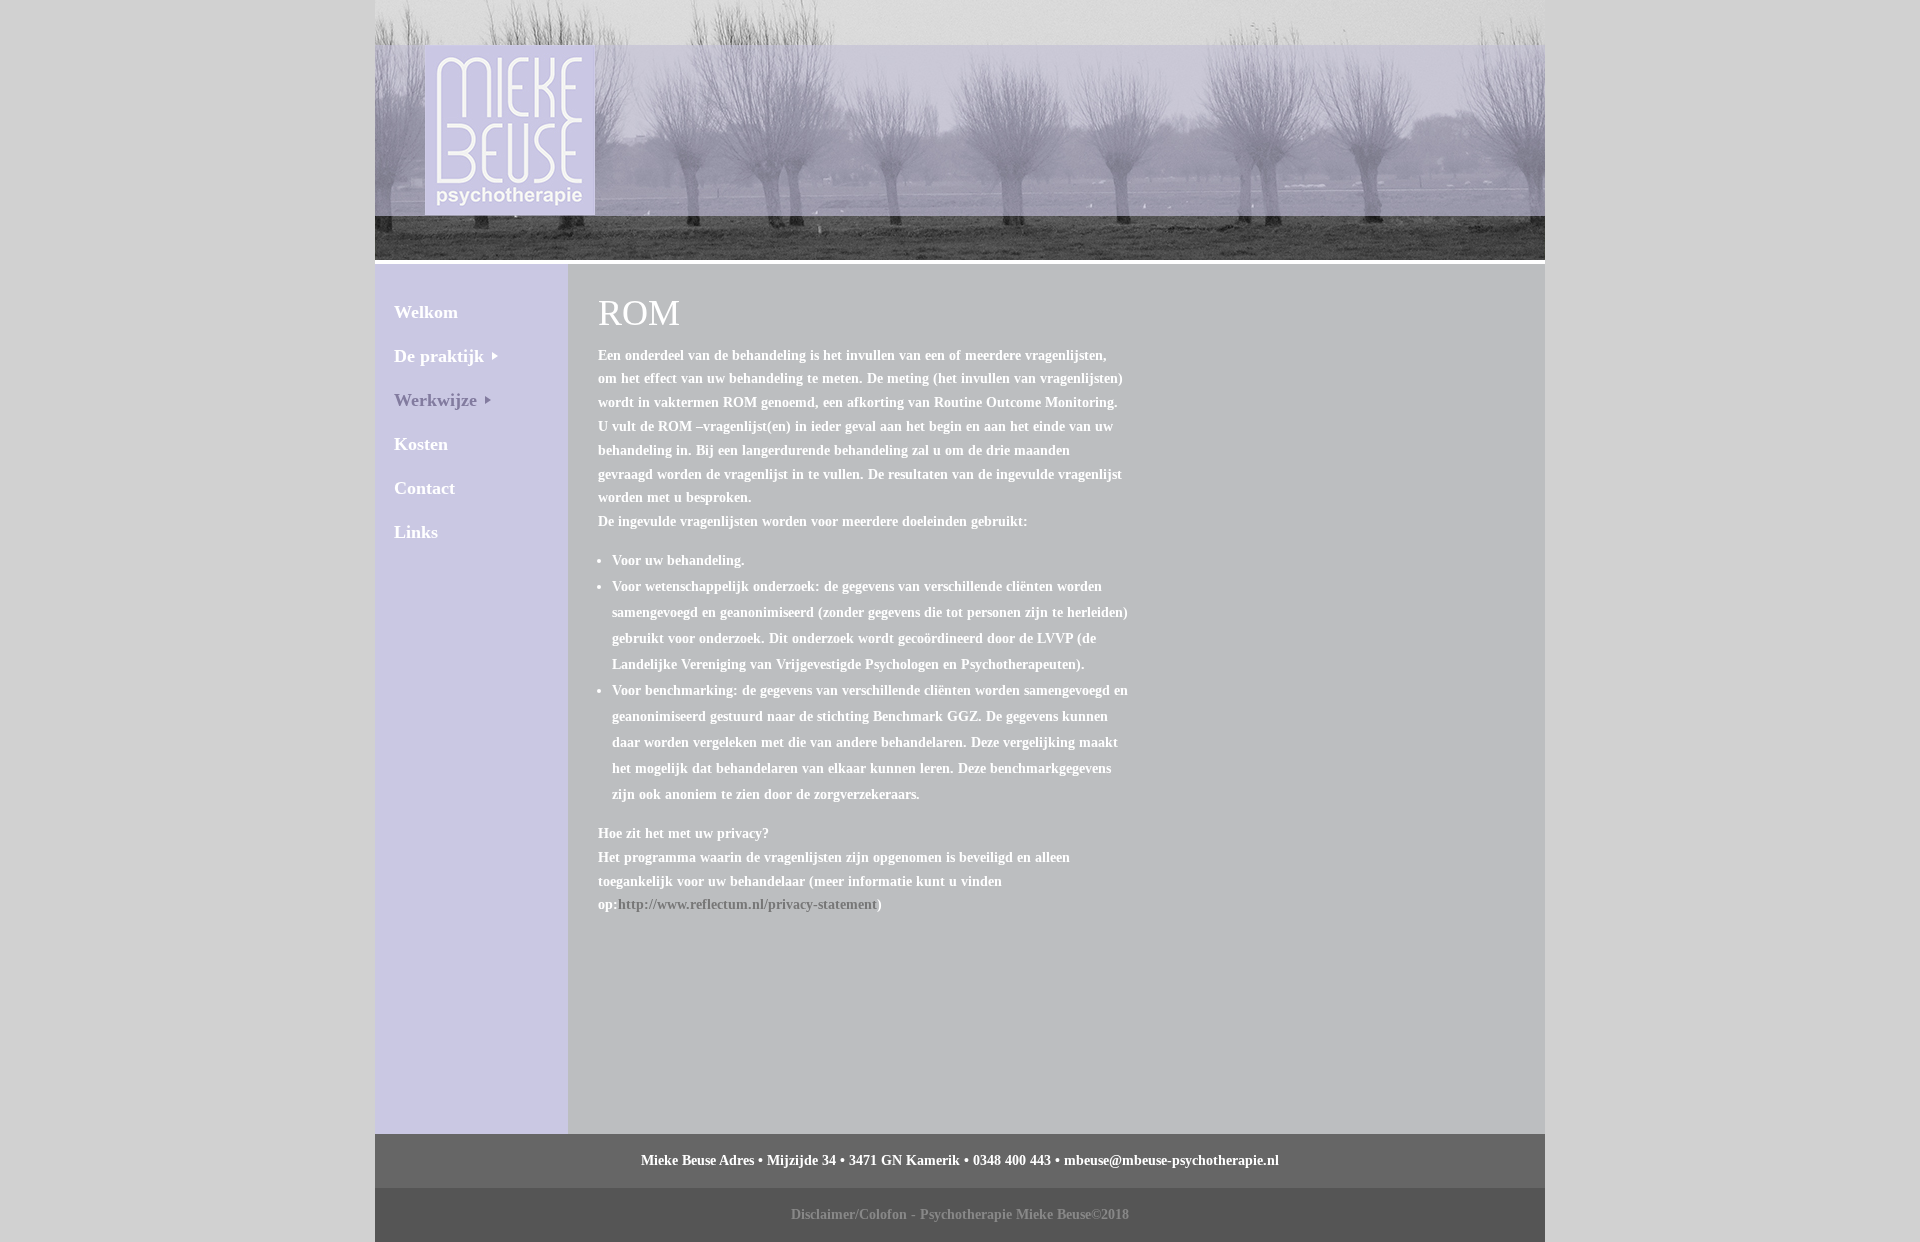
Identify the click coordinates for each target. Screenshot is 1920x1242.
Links (416, 532)
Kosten (421, 444)
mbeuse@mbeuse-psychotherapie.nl (1171, 1160)
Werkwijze (435, 400)
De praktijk (439, 356)
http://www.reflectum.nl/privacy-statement (747, 904)
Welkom (426, 312)
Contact (424, 488)
